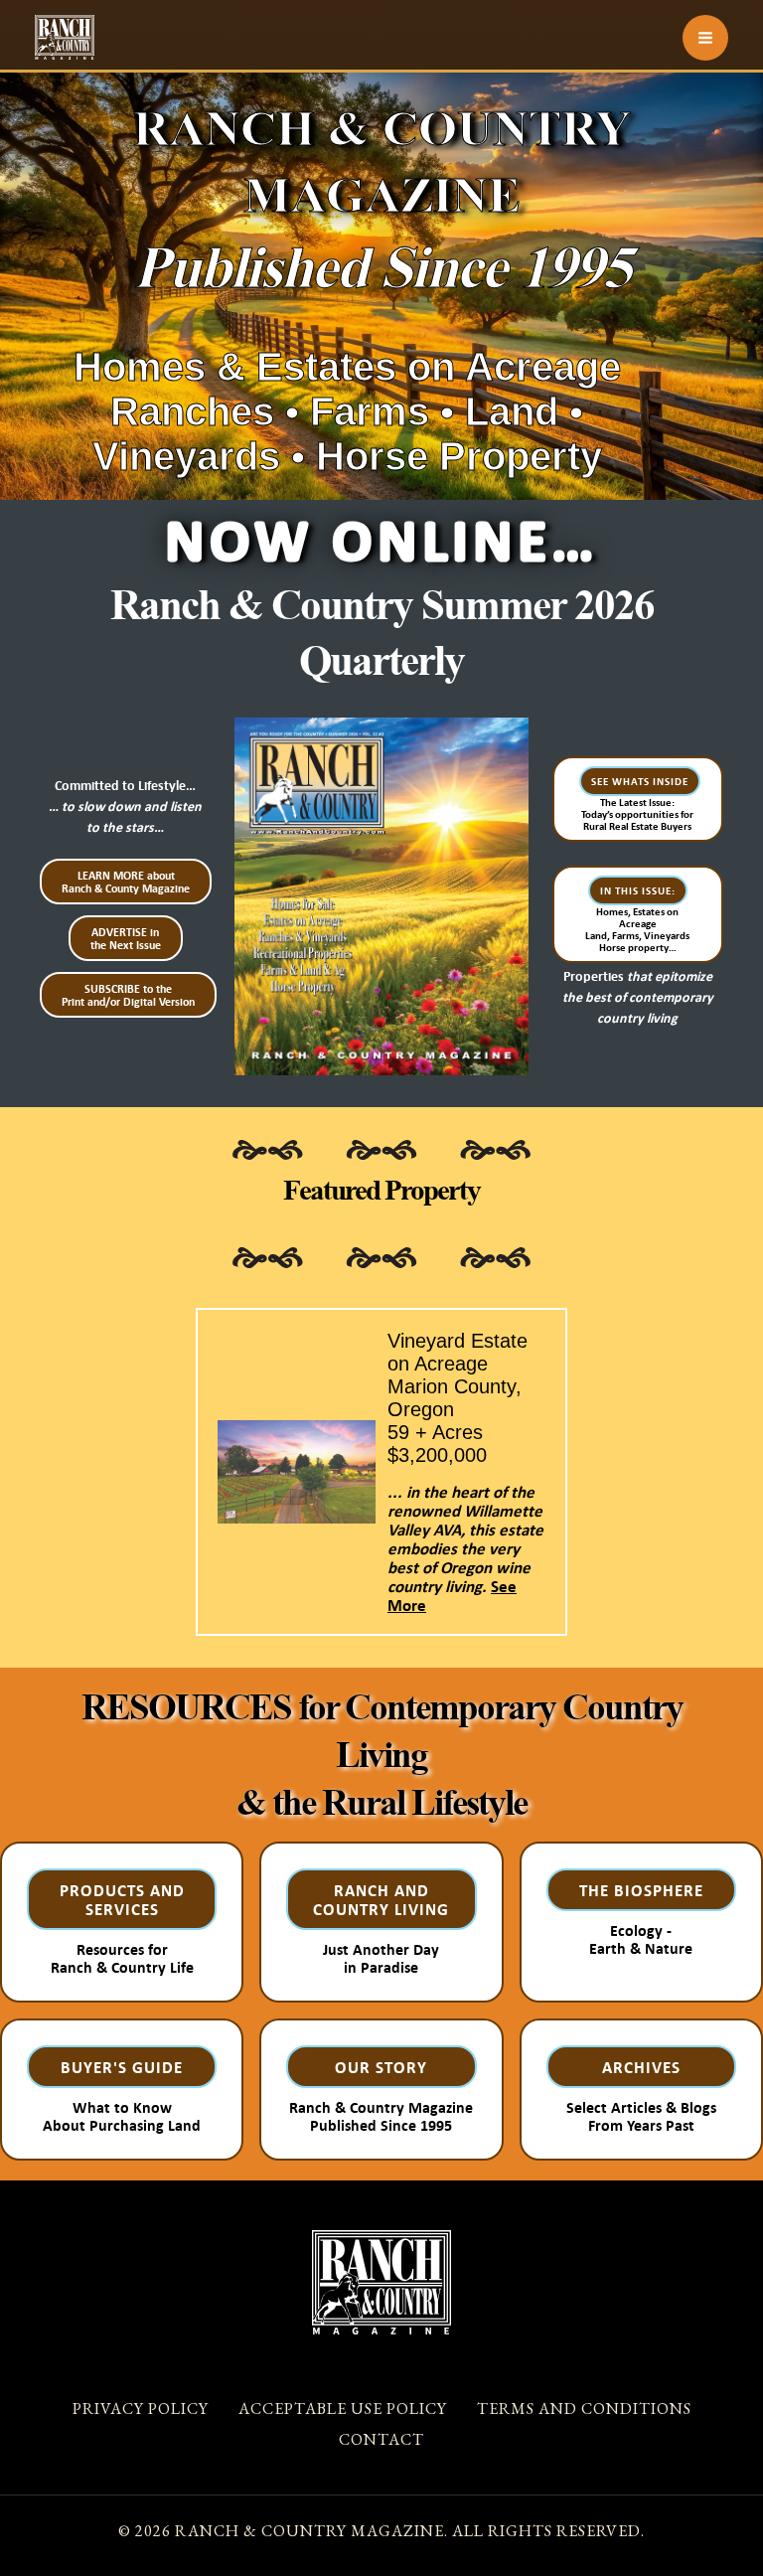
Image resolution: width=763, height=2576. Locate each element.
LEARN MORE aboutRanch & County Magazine (126, 882)
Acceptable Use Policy (343, 2409)
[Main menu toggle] (705, 38)
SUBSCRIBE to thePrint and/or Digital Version (128, 995)
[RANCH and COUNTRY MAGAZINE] (65, 37)
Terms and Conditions (584, 2409)
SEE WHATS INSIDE (640, 781)
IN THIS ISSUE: (638, 890)
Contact (381, 2439)
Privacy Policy (141, 2409)
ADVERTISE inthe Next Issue (126, 938)
